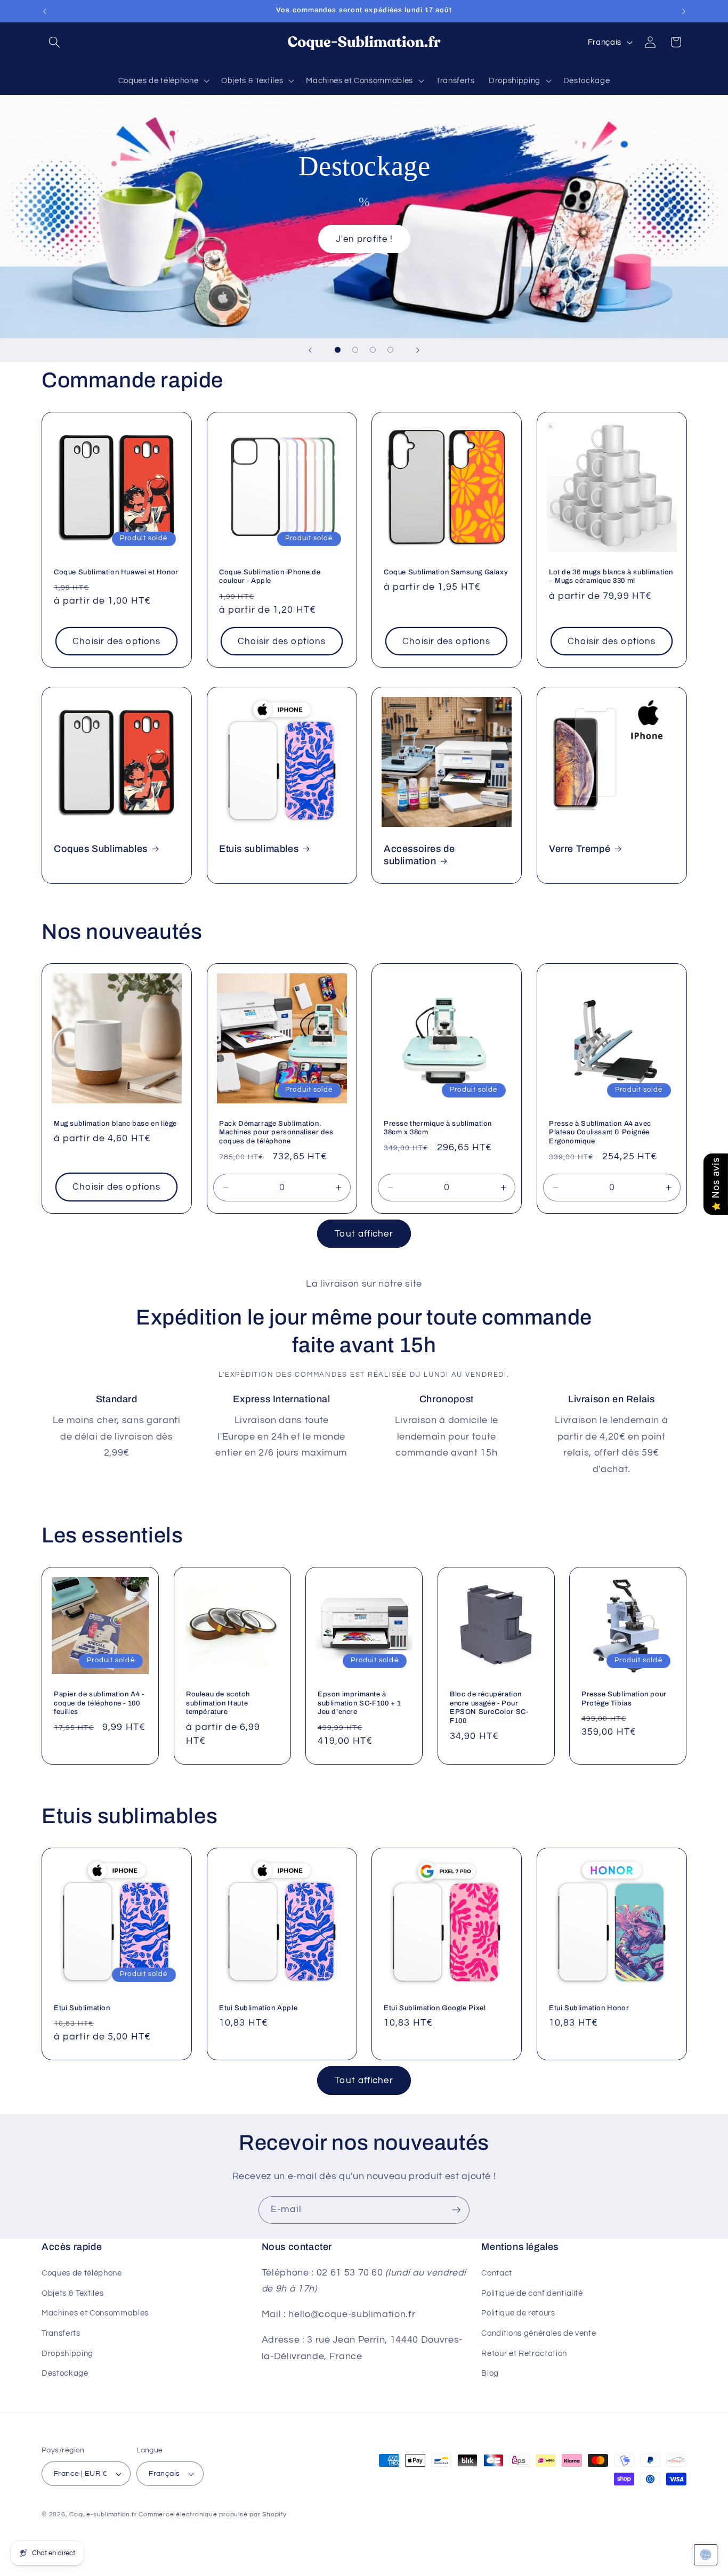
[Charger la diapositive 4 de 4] (390, 350)
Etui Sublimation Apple (258, 2008)
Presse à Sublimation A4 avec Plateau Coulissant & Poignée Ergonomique (600, 1133)
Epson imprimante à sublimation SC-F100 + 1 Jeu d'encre (359, 1703)
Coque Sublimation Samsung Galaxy (446, 572)
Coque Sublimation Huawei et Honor (116, 572)
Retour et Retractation (524, 2353)
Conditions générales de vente (539, 2333)
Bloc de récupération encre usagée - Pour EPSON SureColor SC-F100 (489, 1707)
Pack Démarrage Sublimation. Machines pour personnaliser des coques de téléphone (276, 1133)
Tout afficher (364, 1234)
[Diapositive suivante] (418, 350)
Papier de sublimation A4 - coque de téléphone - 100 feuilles (99, 1703)
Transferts (61, 2333)
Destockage (65, 2373)
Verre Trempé (580, 849)
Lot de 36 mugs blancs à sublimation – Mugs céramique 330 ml (611, 576)
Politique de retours (518, 2313)
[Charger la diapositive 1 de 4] (338, 350)
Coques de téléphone (82, 2273)
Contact (497, 2273)
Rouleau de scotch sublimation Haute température (218, 1703)
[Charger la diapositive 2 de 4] (355, 350)
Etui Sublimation (82, 2008)
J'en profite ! (364, 238)
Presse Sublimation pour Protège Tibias (624, 1698)
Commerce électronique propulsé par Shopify (212, 2514)
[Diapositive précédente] (310, 350)
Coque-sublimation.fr (103, 2514)
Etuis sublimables (259, 849)
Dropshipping (67, 2353)
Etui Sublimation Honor (589, 2008)
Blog (490, 2373)
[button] (54, 42)
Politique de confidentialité (532, 2293)
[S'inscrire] (456, 2210)
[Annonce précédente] (45, 11)
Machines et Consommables (95, 2313)
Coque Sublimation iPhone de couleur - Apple (270, 576)
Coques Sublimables (101, 849)
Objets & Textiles (72, 2293)
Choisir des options (116, 641)
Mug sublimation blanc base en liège (115, 1124)
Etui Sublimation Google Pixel (435, 2008)
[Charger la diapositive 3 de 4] (373, 350)
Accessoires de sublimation (419, 855)
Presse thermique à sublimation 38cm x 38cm (438, 1128)
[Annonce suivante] (684, 11)
